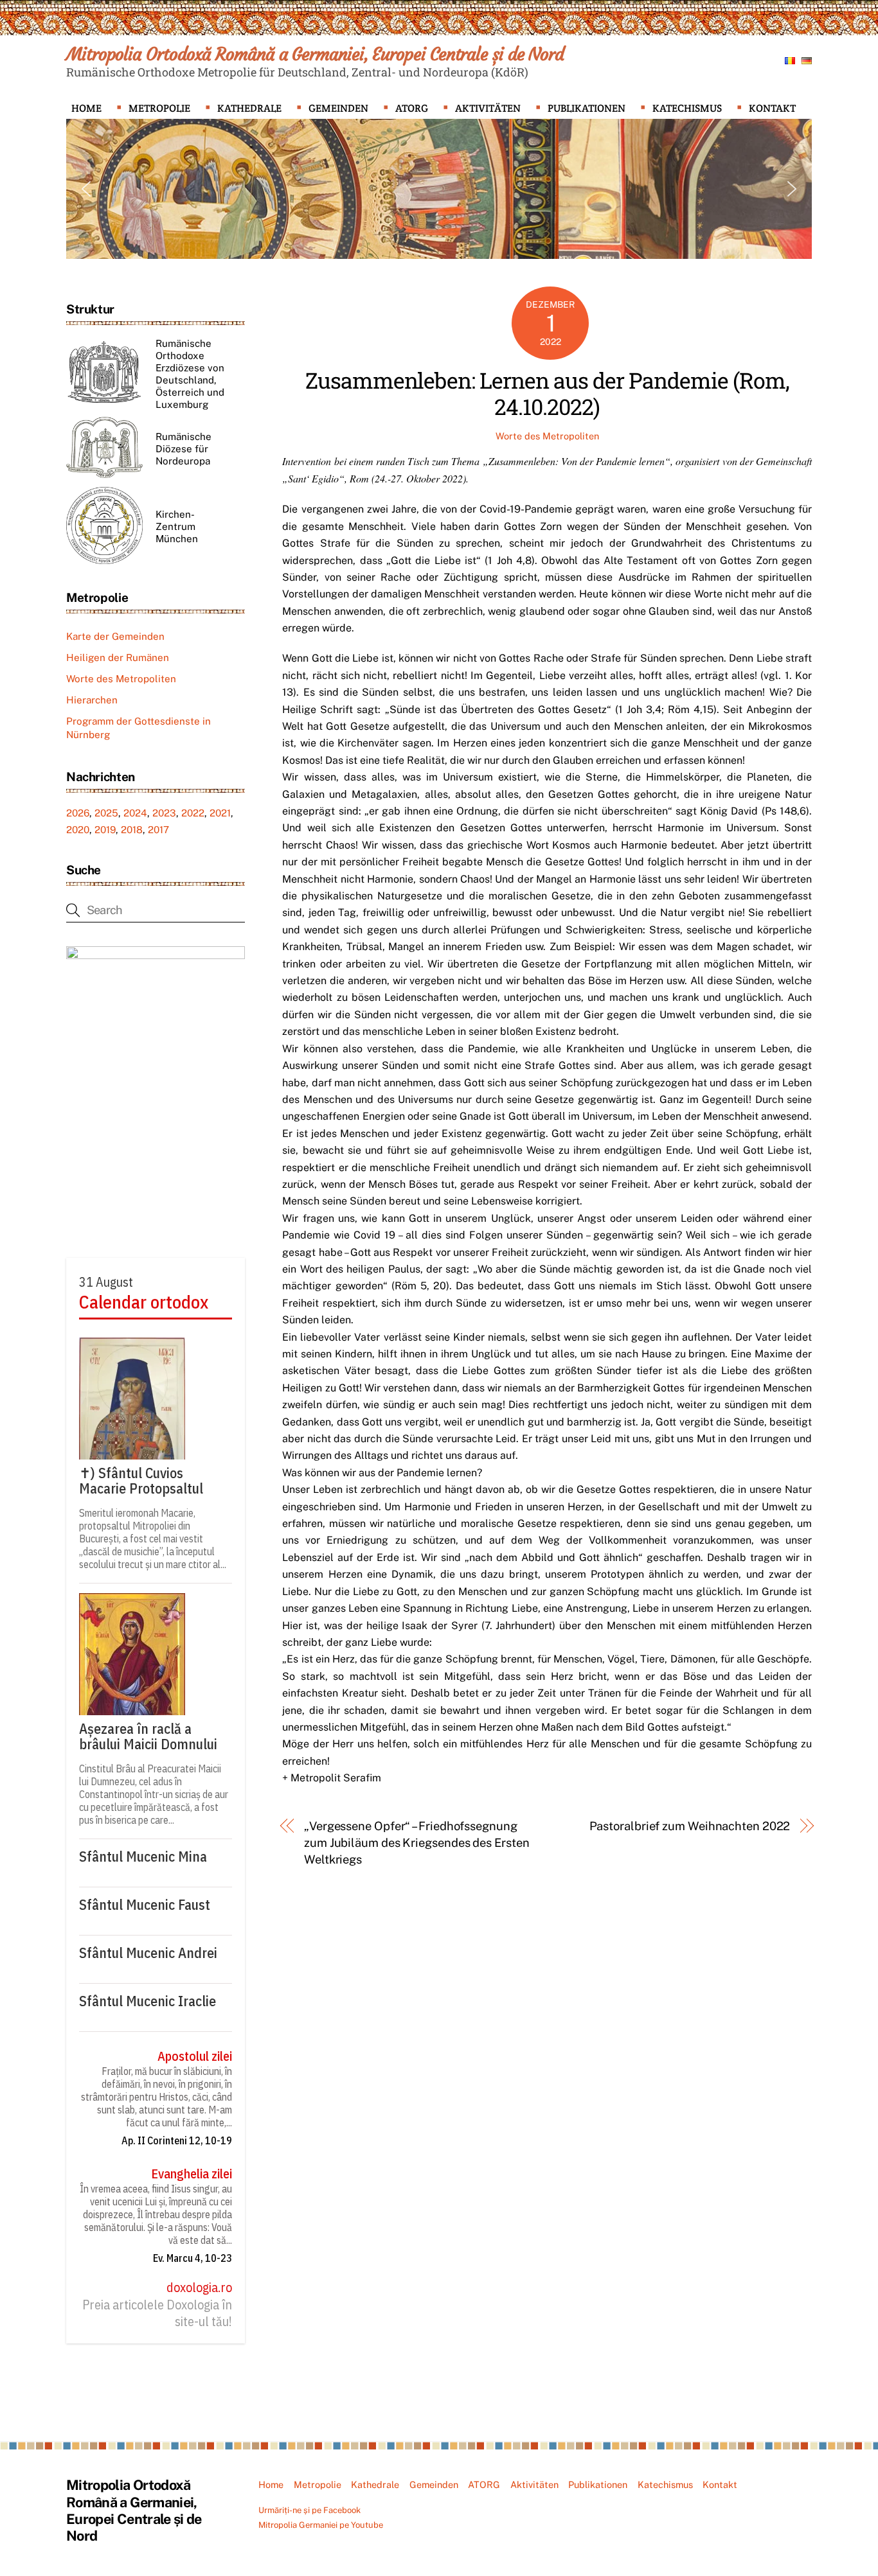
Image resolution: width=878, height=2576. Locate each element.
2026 (78, 813)
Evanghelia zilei (192, 2174)
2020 (78, 830)
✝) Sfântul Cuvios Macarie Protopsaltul (141, 1481)
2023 (164, 813)
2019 (105, 830)
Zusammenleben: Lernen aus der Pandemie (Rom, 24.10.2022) (547, 393)
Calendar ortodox (144, 1302)
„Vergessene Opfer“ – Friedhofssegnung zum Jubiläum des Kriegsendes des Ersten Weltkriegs (417, 1843)
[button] (86, 189)
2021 (220, 813)
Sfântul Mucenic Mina (143, 1857)
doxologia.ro (199, 2288)
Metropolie (159, 108)
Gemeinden (338, 108)
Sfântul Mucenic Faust (145, 1905)
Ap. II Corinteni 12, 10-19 (177, 2140)
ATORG (412, 108)
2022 (193, 813)
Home (86, 108)
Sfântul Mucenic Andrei (148, 1953)
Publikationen (587, 108)
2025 (106, 813)
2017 (158, 830)
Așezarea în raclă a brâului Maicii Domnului (148, 1736)
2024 (135, 813)
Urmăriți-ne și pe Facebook (309, 2510)
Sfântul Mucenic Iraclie (148, 2001)
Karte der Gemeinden (115, 636)
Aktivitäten (488, 108)
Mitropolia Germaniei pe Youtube (321, 2525)
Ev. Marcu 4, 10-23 (193, 2258)
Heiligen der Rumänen (118, 657)
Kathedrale (249, 108)
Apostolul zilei (195, 2056)
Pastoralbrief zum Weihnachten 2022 (690, 1826)
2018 (132, 830)
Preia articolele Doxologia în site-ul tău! (157, 2313)
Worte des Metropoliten (547, 436)
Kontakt (772, 108)
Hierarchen (92, 700)
